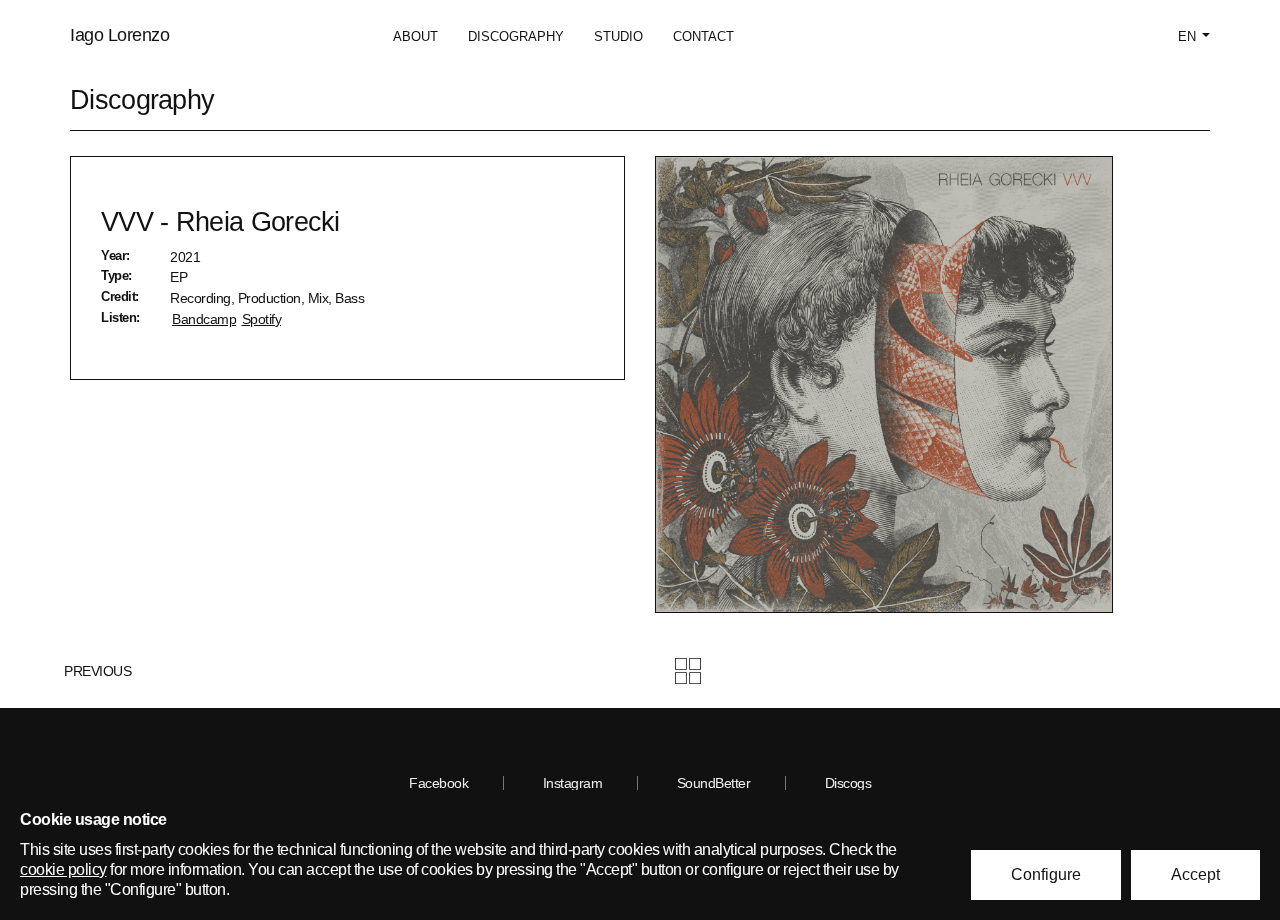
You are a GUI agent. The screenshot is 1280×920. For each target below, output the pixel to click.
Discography (516, 36)
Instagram (573, 783)
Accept (1195, 874)
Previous (96, 671)
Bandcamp (204, 319)
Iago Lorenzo (119, 35)
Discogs (848, 783)
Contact (703, 36)
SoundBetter (714, 783)
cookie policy (63, 869)
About (415, 36)
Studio (618, 36)
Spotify (262, 319)
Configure (1046, 874)
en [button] (1189, 36)
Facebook (438, 783)
